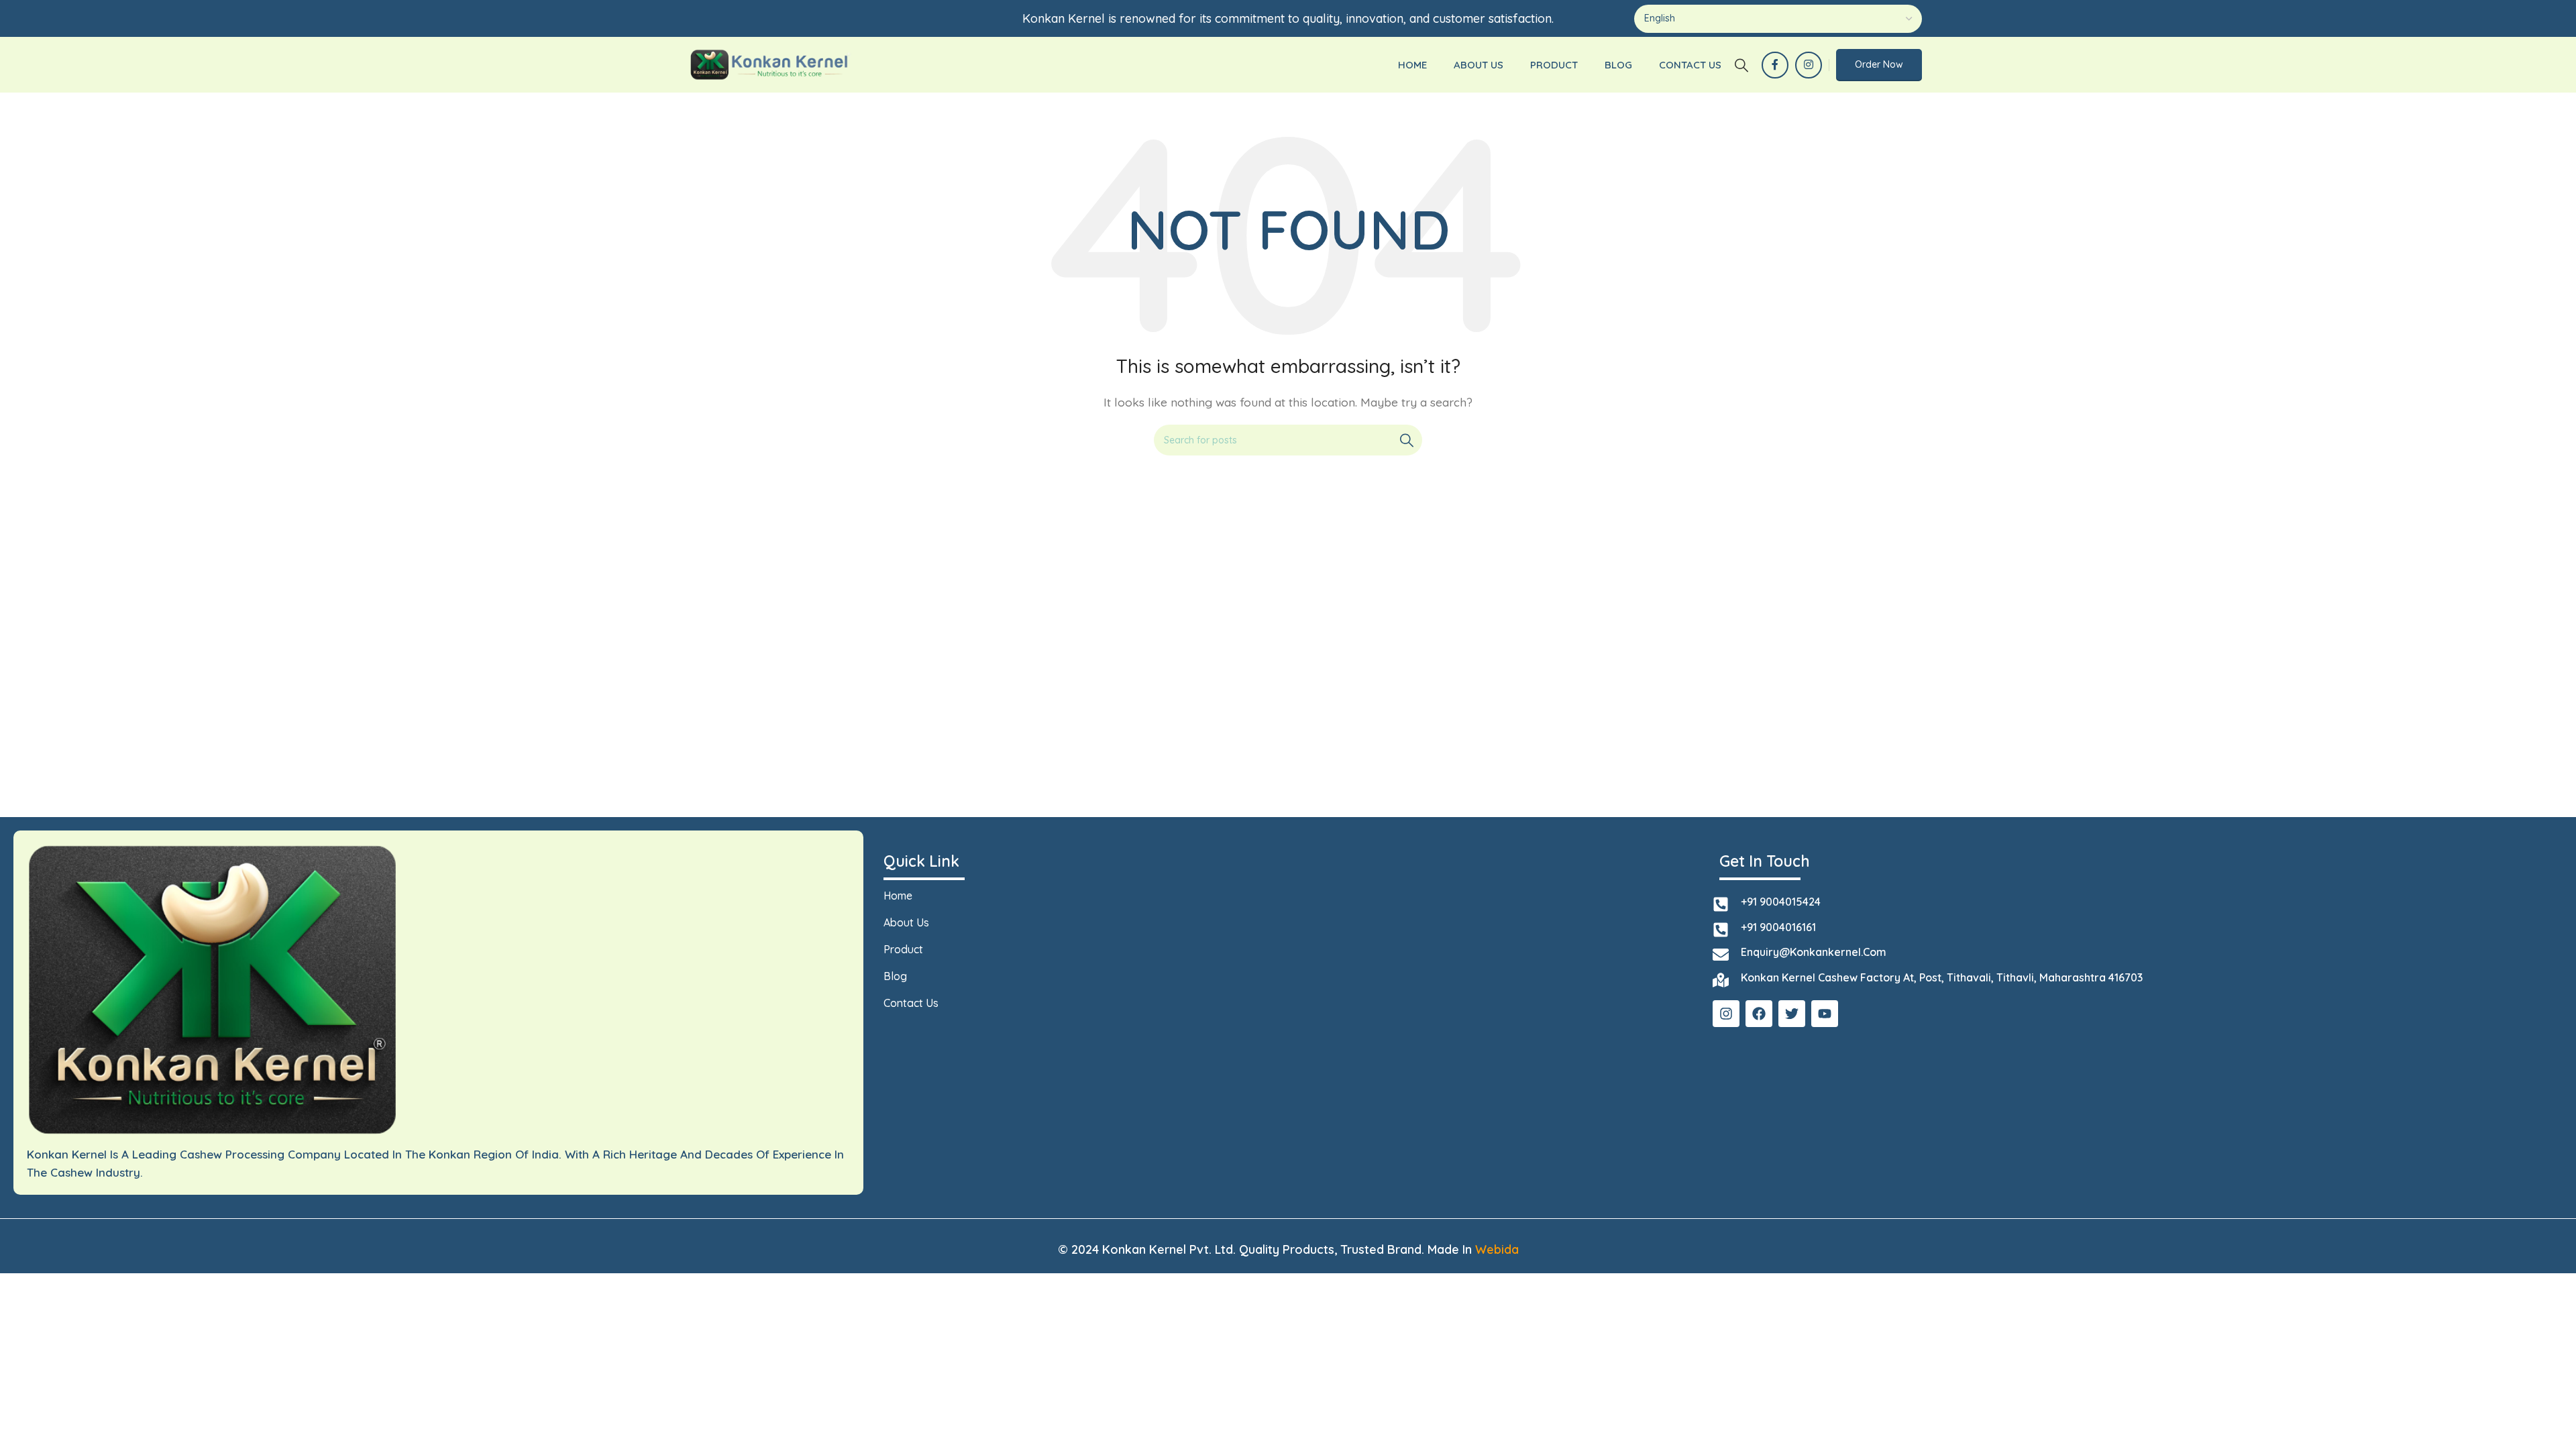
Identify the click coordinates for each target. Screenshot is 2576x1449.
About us (906, 922)
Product (903, 949)
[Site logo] (770, 64)
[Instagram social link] (1809, 65)
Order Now (1879, 64)
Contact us (911, 1003)
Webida (1497, 1249)
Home (898, 896)
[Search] (1741, 65)
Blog (895, 976)
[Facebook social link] (1775, 65)
